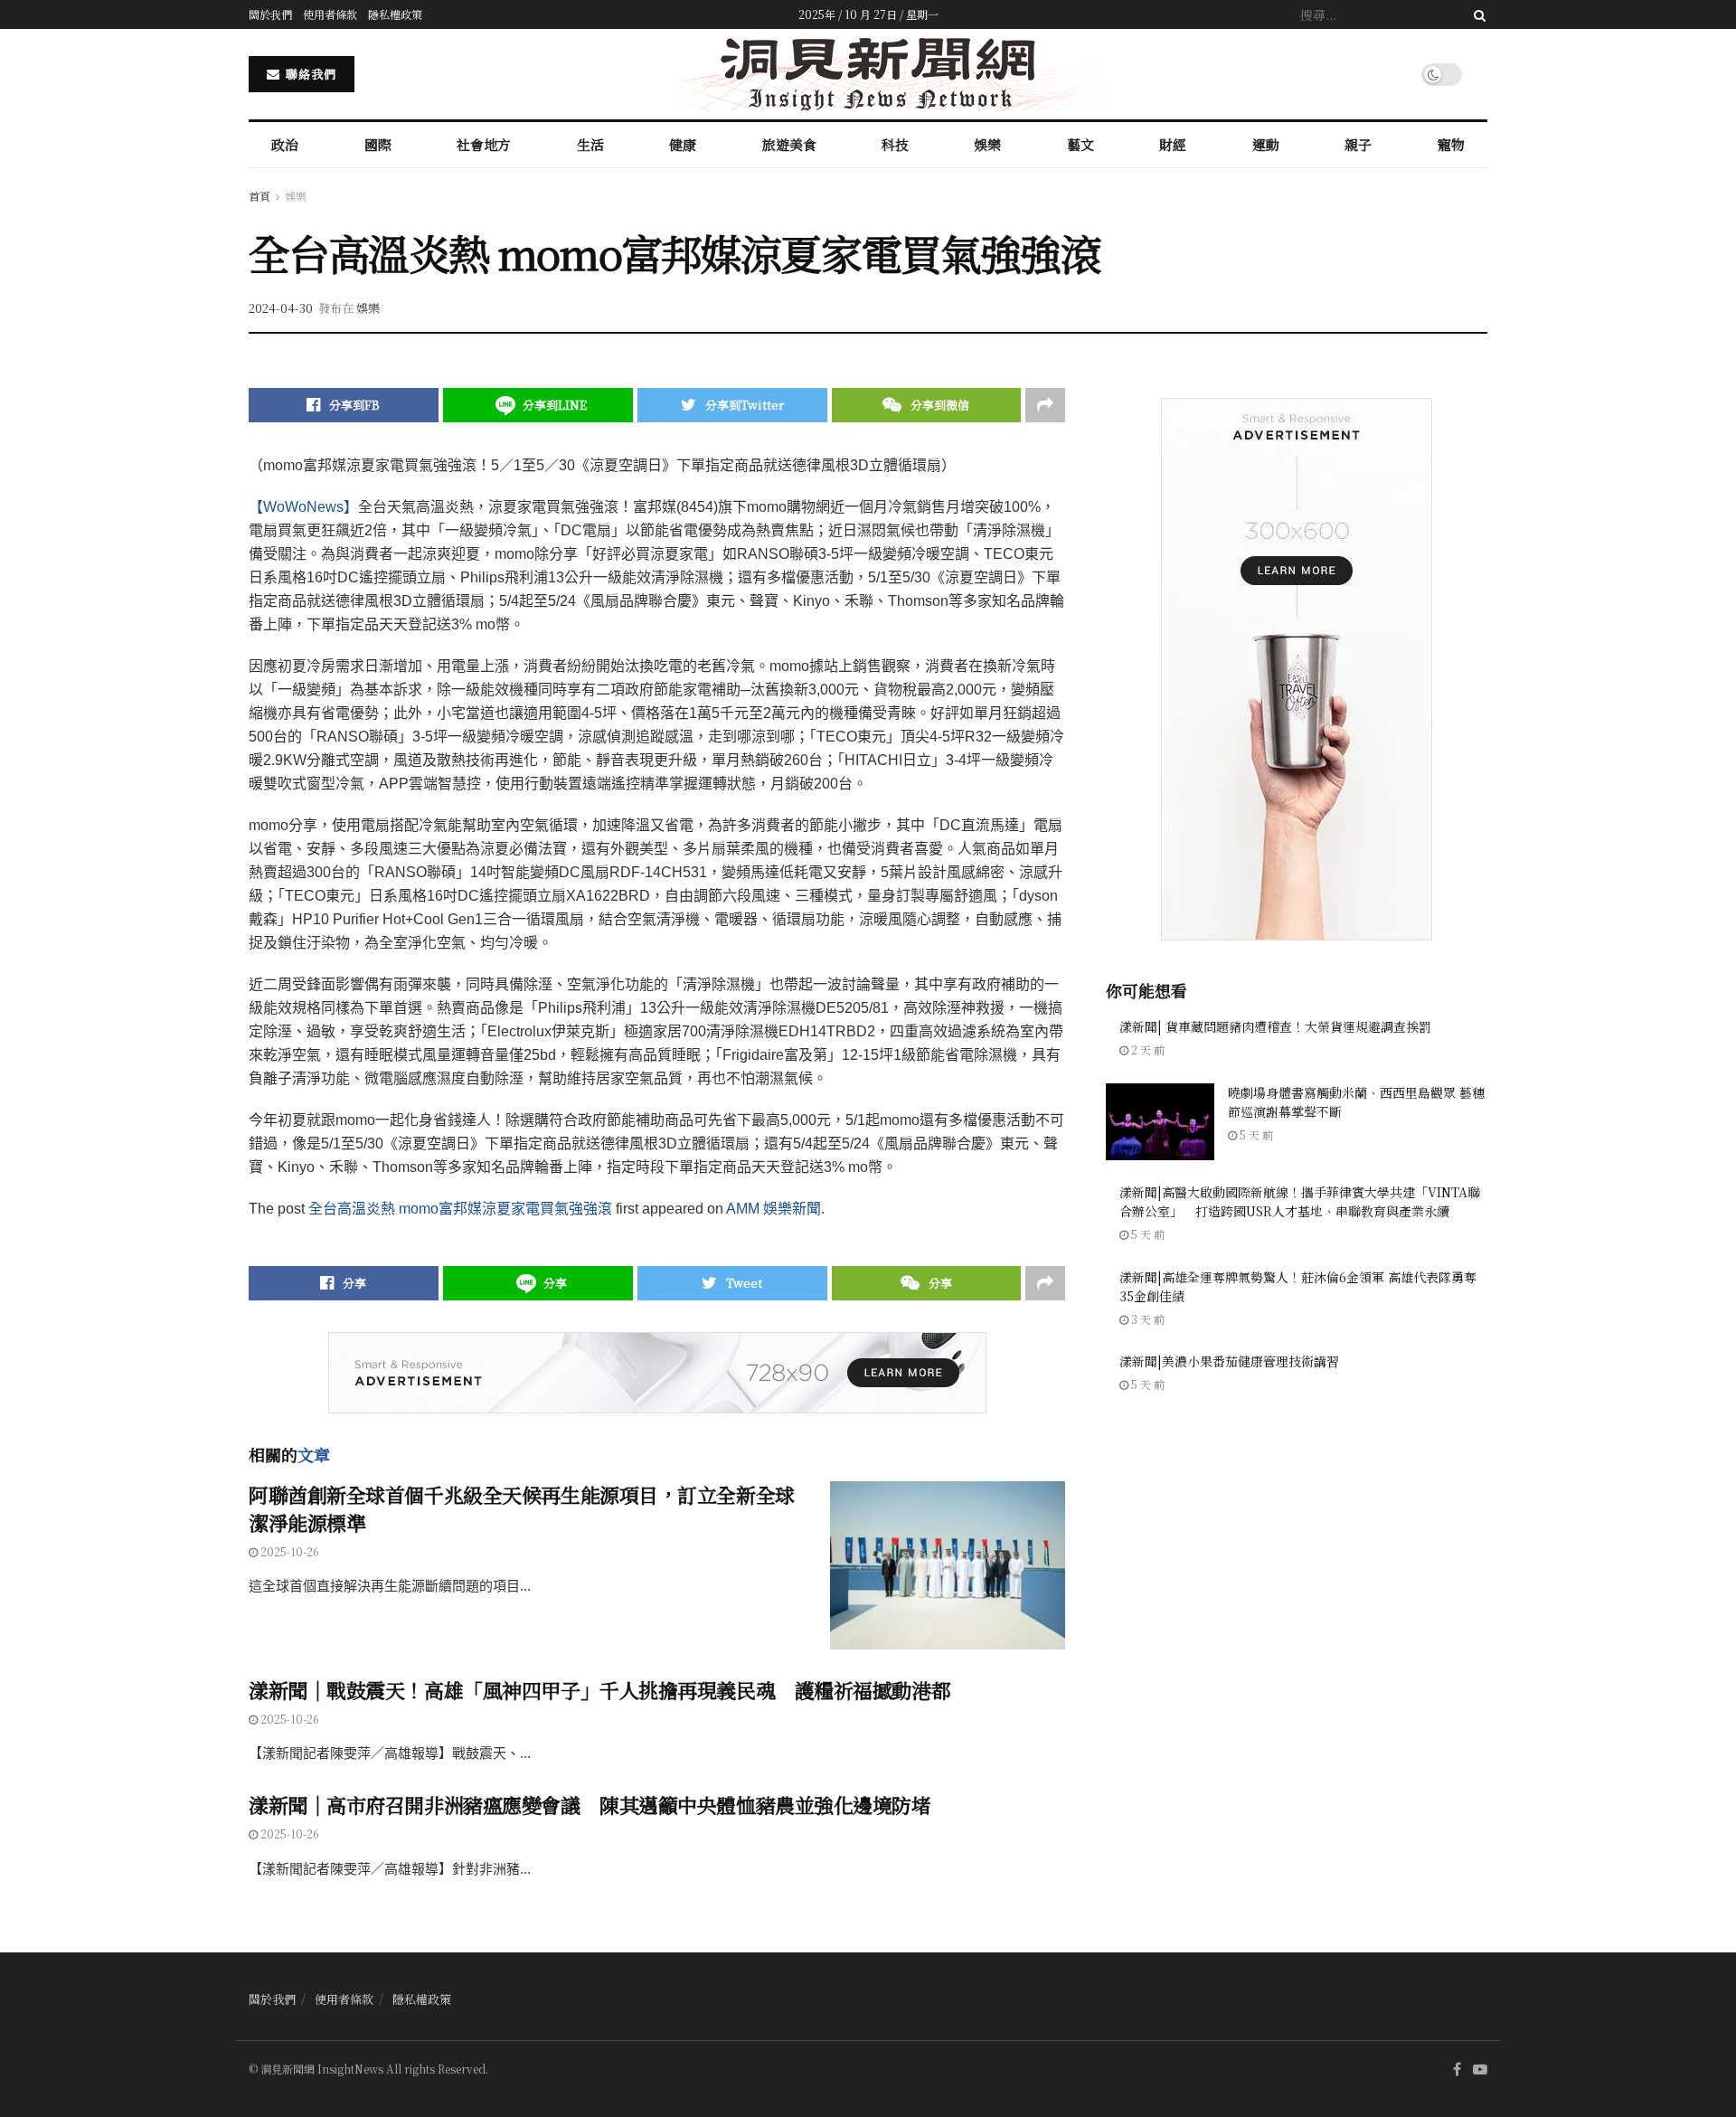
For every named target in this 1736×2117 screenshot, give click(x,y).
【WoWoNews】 (303, 507)
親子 (1358, 144)
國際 (378, 144)
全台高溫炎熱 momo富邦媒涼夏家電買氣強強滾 (460, 1209)
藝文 (1080, 144)
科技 (895, 144)
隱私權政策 (395, 14)
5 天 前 (1255, 1134)
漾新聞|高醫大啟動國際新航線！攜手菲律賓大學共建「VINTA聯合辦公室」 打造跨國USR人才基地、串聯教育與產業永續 (1300, 1201)
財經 (1173, 144)
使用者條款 (330, 14)
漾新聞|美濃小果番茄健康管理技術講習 (1229, 1361)
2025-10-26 (288, 1551)
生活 (590, 144)
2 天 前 (1146, 1049)
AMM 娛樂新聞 (774, 1209)
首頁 (259, 196)
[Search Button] (1477, 14)
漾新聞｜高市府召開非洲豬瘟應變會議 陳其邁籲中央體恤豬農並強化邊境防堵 (590, 1805)
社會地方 (484, 144)
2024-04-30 (281, 308)
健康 (683, 144)
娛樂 (987, 144)
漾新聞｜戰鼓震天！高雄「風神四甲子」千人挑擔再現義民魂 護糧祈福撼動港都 (599, 1690)
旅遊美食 (789, 144)
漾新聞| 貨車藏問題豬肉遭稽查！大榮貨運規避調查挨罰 (1275, 1026)
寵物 (1451, 144)
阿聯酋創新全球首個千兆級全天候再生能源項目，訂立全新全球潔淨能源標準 (522, 1508)
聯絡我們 (309, 74)
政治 (285, 144)
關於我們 (270, 14)
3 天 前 (1146, 1319)
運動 (1266, 144)
